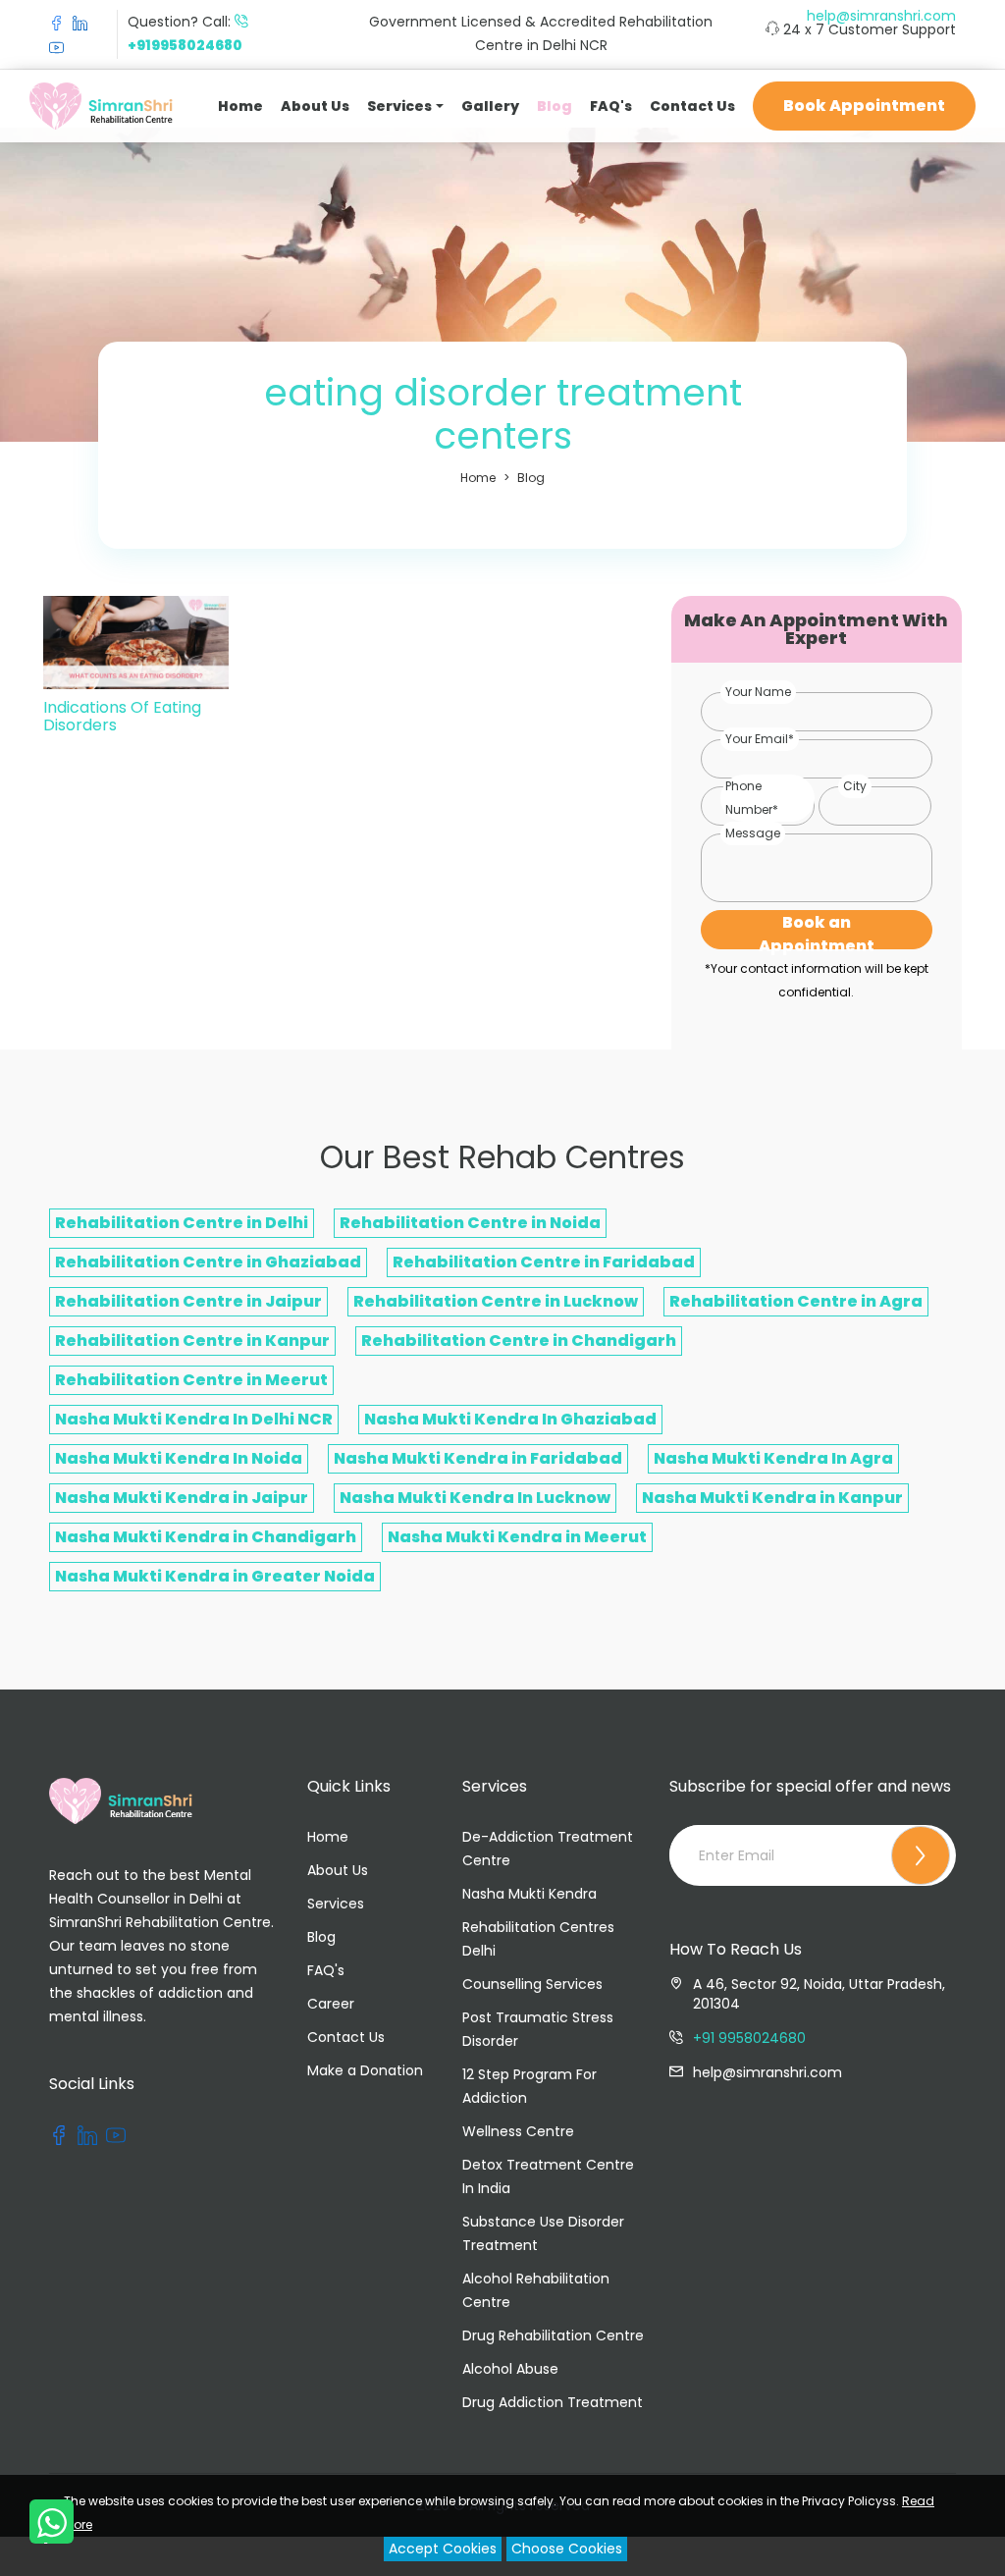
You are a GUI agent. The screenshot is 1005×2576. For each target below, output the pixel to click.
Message (753, 833)
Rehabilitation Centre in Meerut (191, 1380)
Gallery (490, 106)
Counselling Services (532, 1984)
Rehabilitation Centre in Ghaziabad (208, 1262)
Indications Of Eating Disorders (122, 716)
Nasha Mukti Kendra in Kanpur (772, 1498)
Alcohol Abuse (510, 2369)
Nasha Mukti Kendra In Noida (179, 1458)
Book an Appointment (817, 930)
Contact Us (692, 106)
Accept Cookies (443, 2549)
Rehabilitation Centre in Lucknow (496, 1301)
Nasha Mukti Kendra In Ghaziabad (510, 1419)
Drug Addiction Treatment (553, 2402)
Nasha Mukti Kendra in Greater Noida (215, 1576)
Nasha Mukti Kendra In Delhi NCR (194, 1419)
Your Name (758, 692)
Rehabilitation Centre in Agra (796, 1301)
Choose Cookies (567, 2549)
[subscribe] (921, 1855)
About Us (315, 106)
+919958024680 (185, 45)
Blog (555, 106)
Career (331, 2004)
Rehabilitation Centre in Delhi (182, 1223)
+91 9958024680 (749, 2038)
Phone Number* (752, 798)
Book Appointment (864, 106)
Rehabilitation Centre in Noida (470, 1223)
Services (336, 1904)
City (855, 786)
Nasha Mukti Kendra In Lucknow (475, 1498)
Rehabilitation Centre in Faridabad (544, 1262)
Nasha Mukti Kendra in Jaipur (182, 1498)
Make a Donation (365, 2070)
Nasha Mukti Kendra (529, 1894)
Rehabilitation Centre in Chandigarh (519, 1341)
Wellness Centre (518, 2131)
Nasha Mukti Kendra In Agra (773, 1458)
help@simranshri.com (881, 16)
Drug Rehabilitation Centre (553, 2335)
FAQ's (611, 106)
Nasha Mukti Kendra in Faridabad (478, 1458)
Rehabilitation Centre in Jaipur (188, 1301)
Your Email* (760, 739)
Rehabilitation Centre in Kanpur (192, 1341)
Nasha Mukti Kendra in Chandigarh (206, 1537)
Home (240, 106)
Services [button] (399, 106)
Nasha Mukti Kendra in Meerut (517, 1537)
